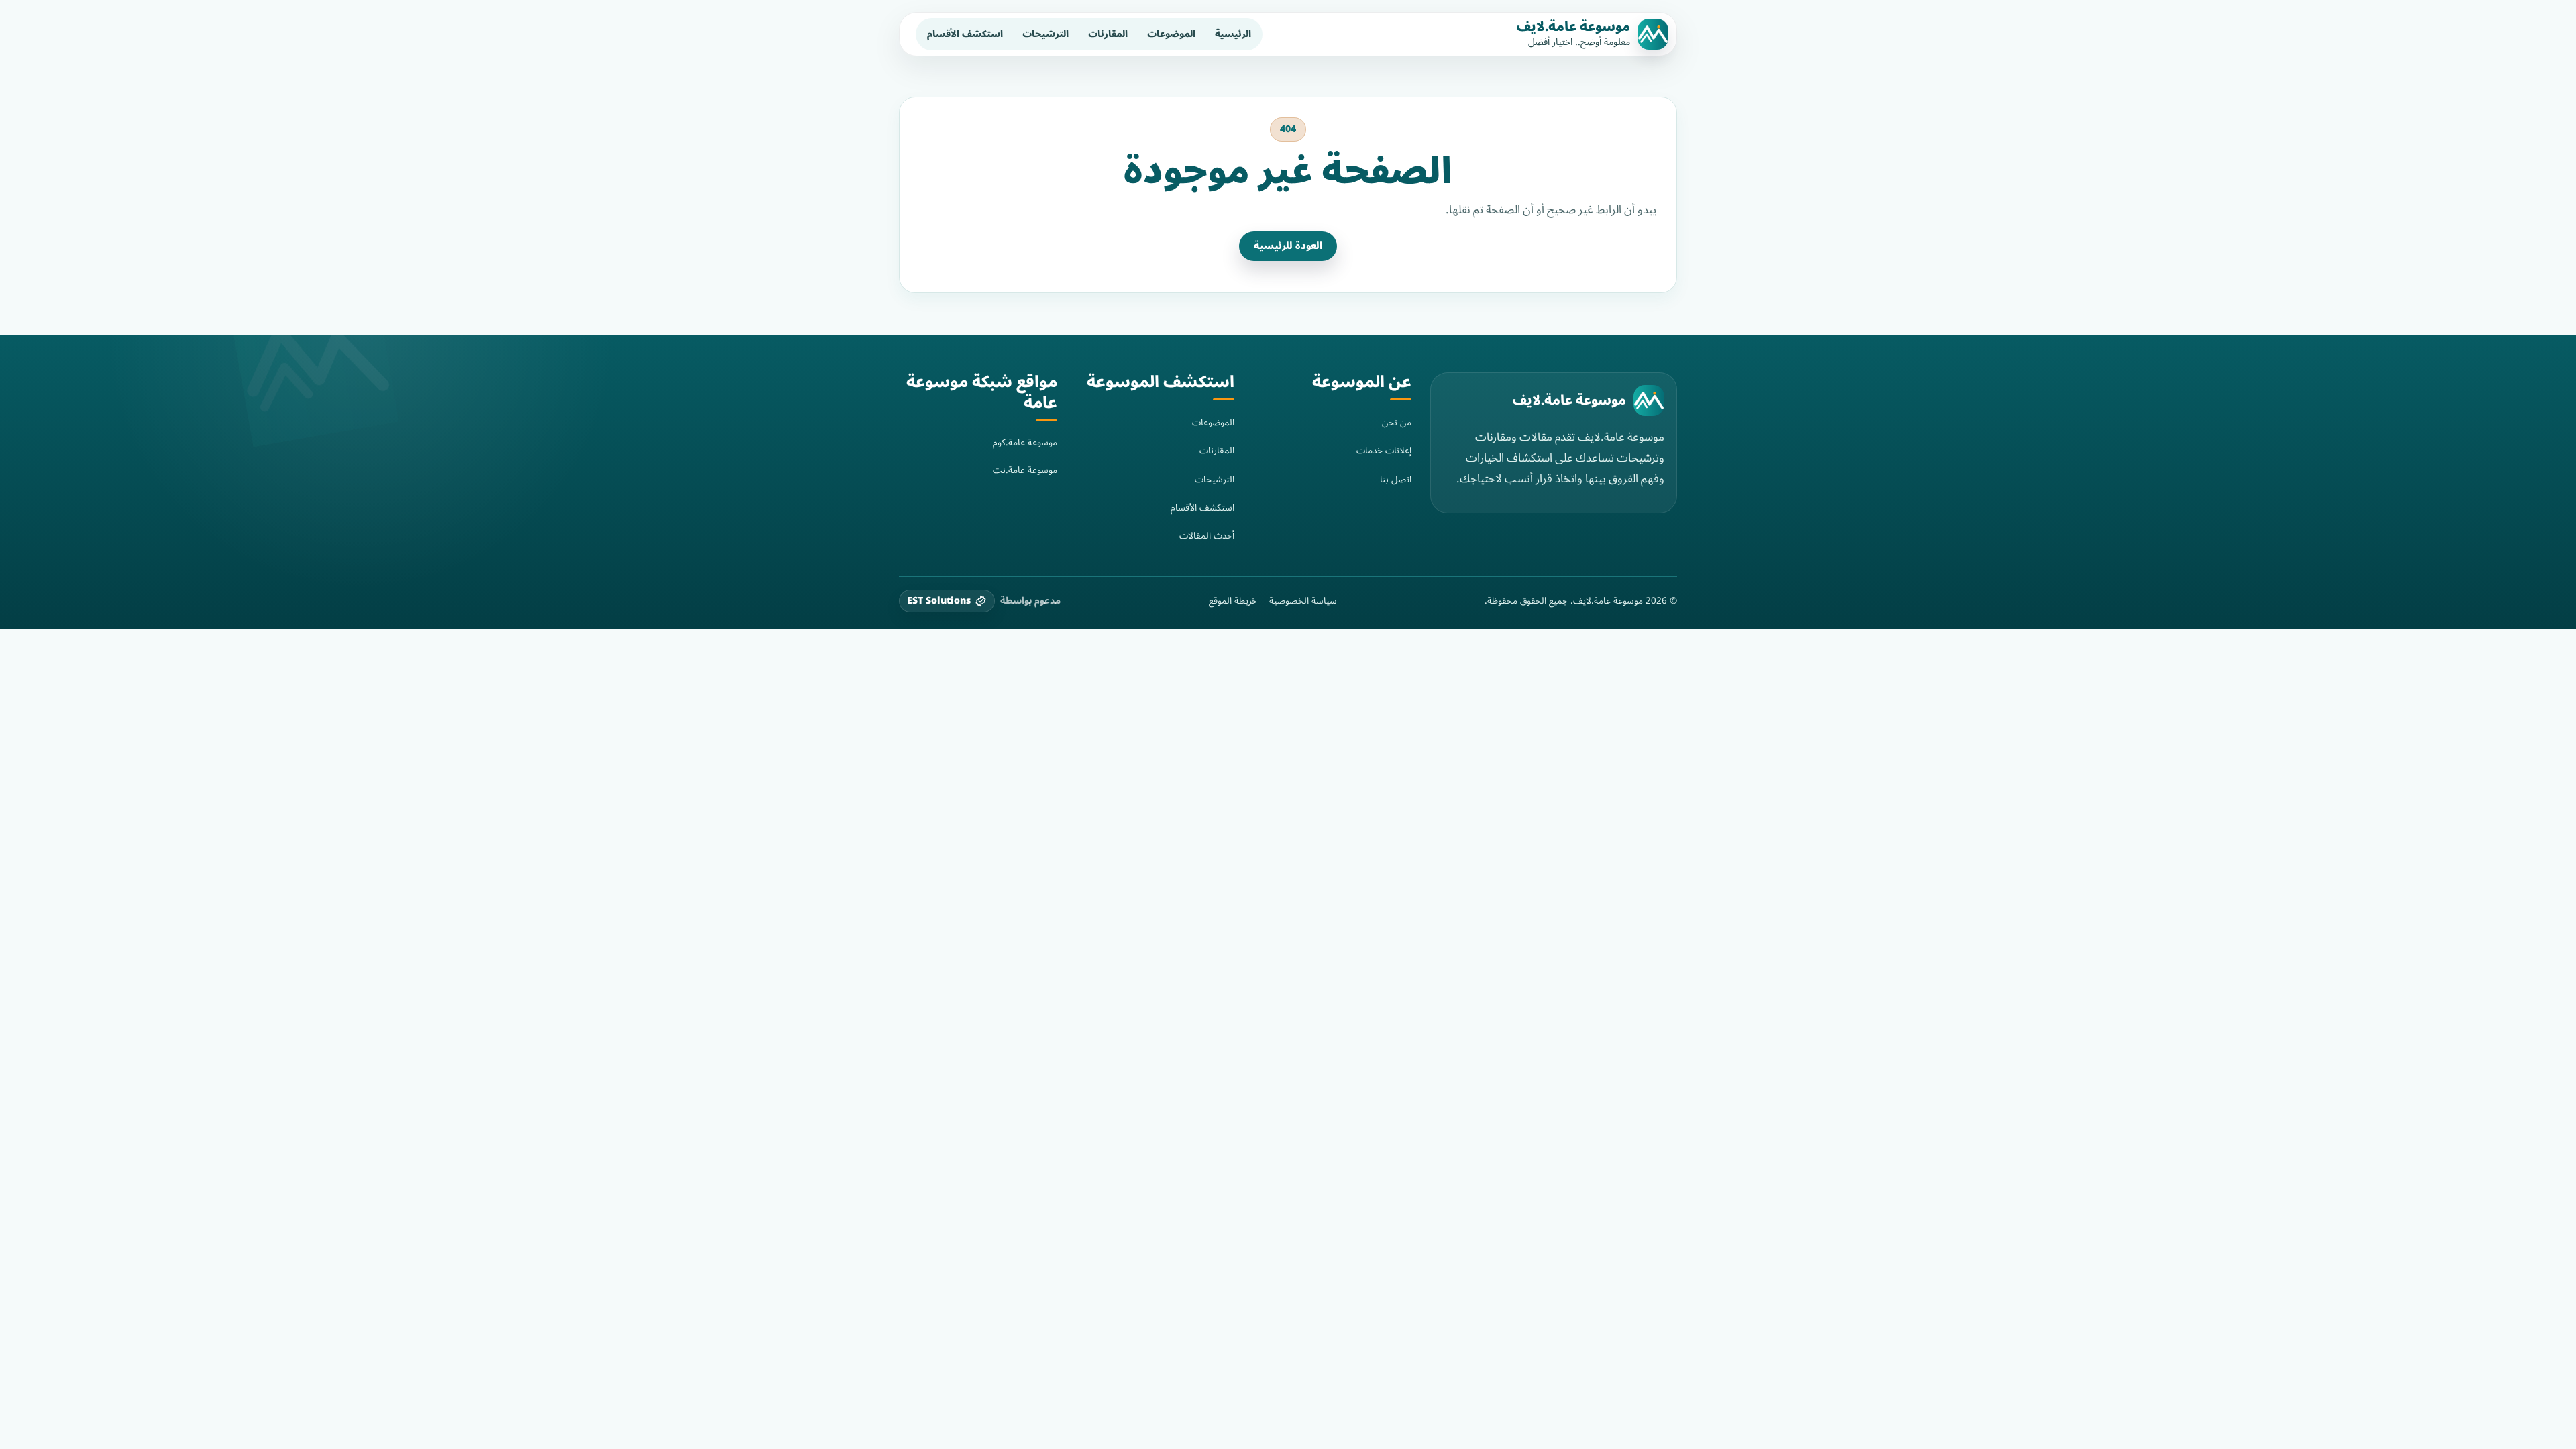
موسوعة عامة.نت (1025, 470)
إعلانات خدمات (1384, 450)
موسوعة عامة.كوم (1025, 442)
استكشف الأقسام (965, 34)
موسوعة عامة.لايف (1573, 27)
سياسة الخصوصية (1303, 601)
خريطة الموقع (1233, 601)
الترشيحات (1045, 34)
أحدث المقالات (1207, 536)
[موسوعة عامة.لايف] (1649, 400)
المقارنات (1108, 34)
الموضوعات (1171, 34)
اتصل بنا (1396, 479)
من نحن (1397, 422)
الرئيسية (1233, 34)
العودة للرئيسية (1288, 246)
